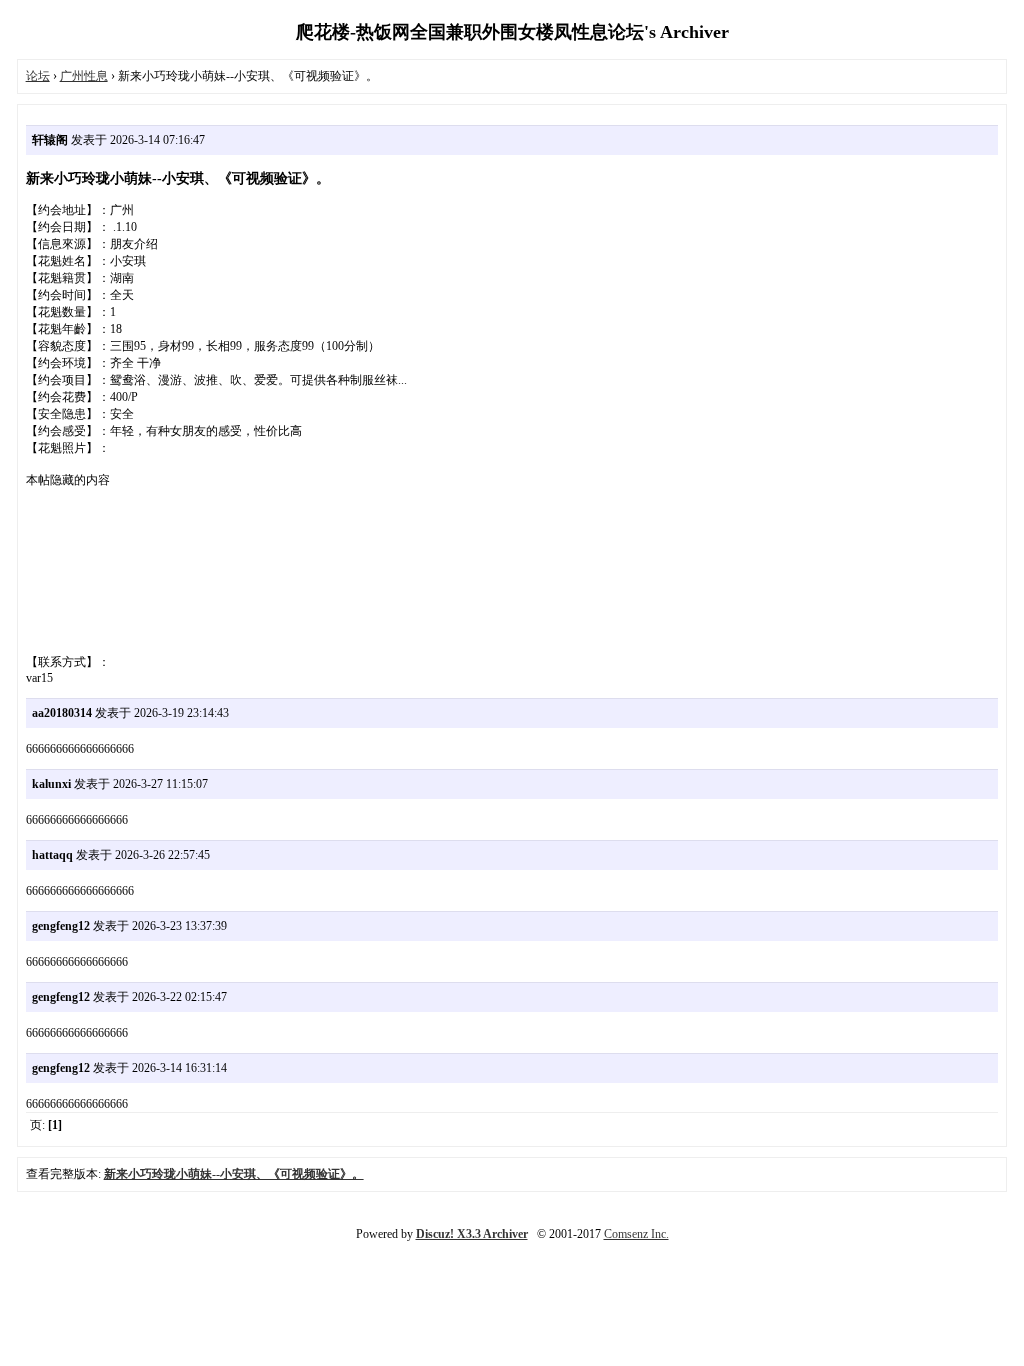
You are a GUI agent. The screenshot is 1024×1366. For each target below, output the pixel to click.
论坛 (38, 76)
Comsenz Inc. (636, 1234)
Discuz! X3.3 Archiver (472, 1234)
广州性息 (84, 76)
